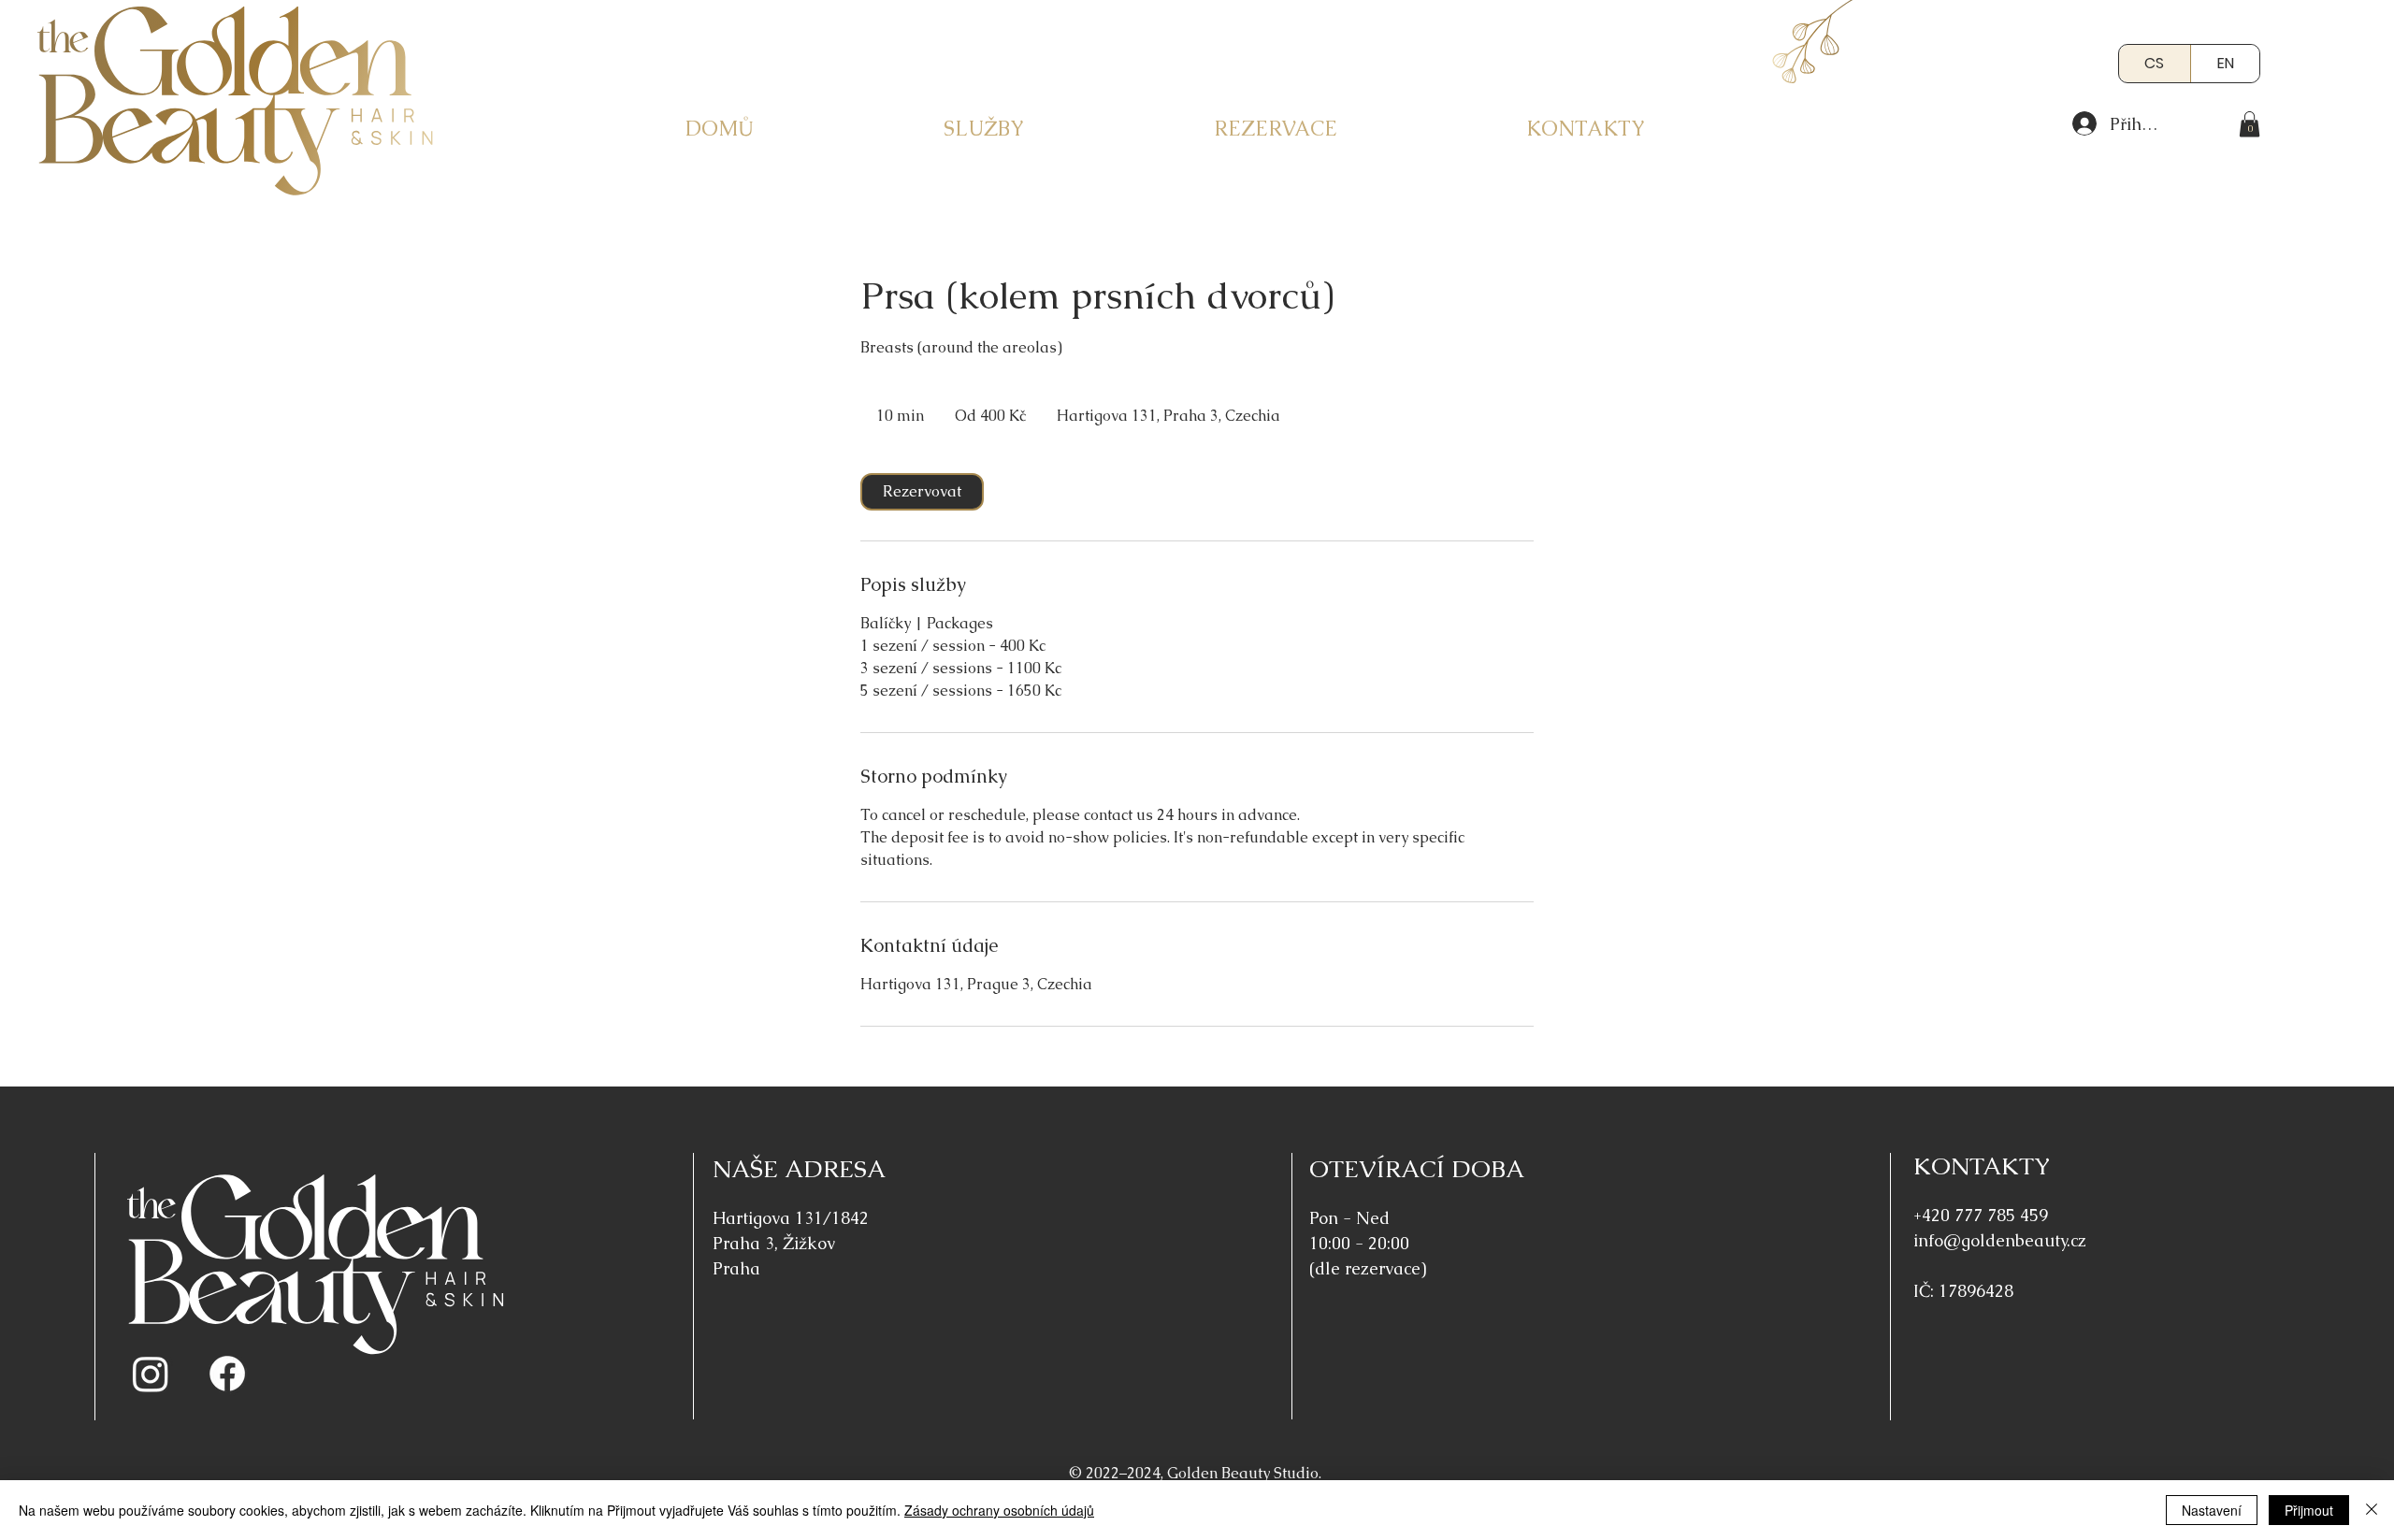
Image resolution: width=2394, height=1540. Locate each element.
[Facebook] (227, 1374)
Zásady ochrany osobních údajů (999, 1510)
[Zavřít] (2372, 1510)
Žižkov (809, 1243)
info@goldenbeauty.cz (2000, 1240)
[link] (2250, 124)
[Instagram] (151, 1374)
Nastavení (2212, 1510)
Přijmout (2309, 1510)
